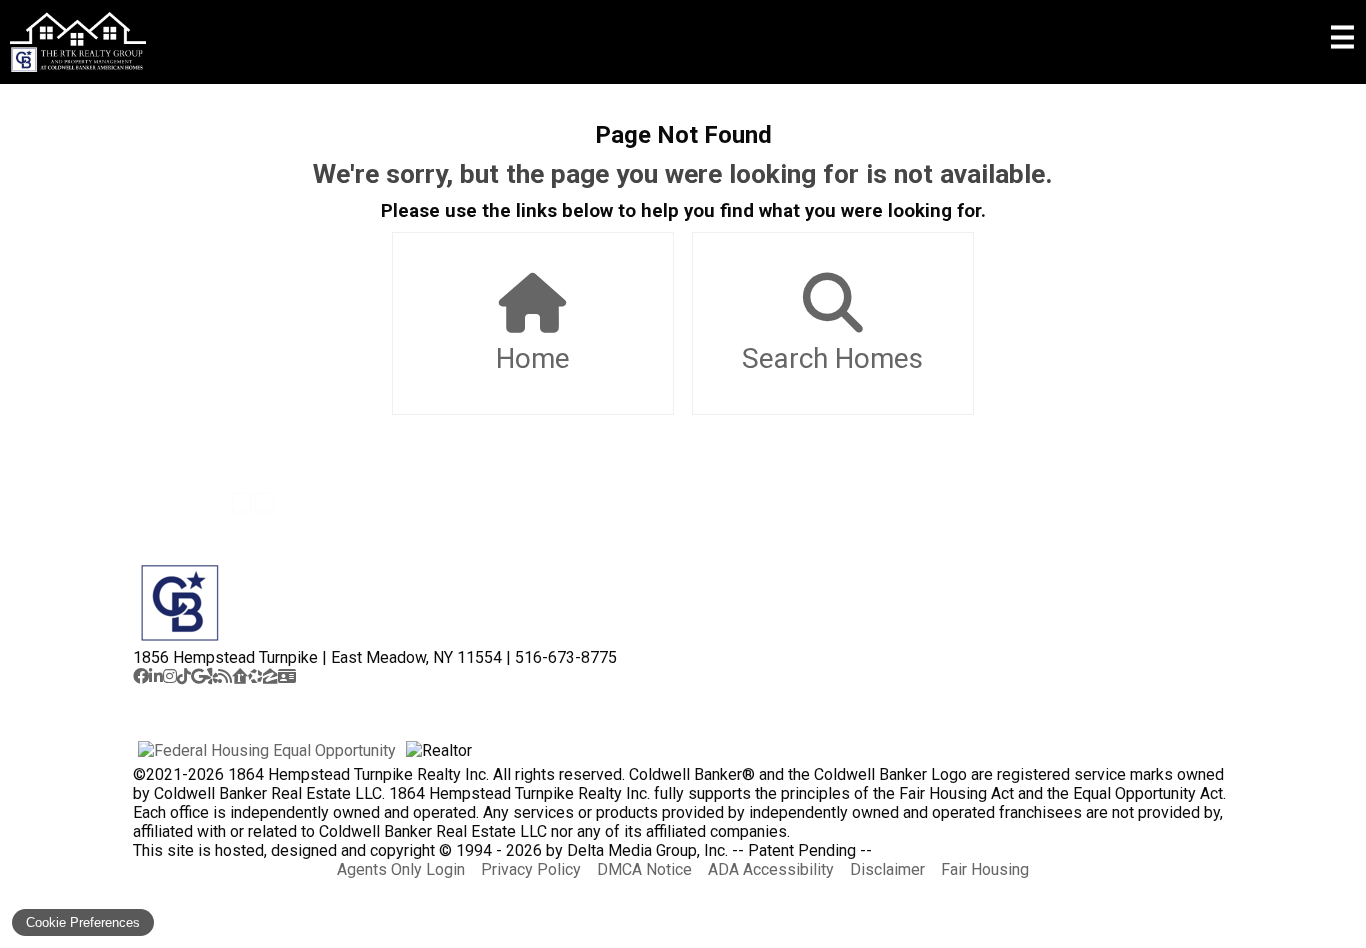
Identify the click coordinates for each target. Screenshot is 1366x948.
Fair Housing (985, 869)
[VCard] (287, 676)
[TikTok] (184, 676)
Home (533, 358)
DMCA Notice (644, 869)
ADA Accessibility (771, 869)
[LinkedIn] (156, 676)
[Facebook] (141, 676)
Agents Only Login (401, 869)
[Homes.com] (255, 676)
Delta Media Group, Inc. (647, 850)
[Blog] (225, 676)
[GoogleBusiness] (198, 676)
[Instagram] (170, 676)
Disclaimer (887, 869)
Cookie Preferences (83, 922)
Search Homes (832, 358)
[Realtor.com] (240, 676)
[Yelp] (212, 676)
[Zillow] (270, 676)
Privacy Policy (531, 869)
